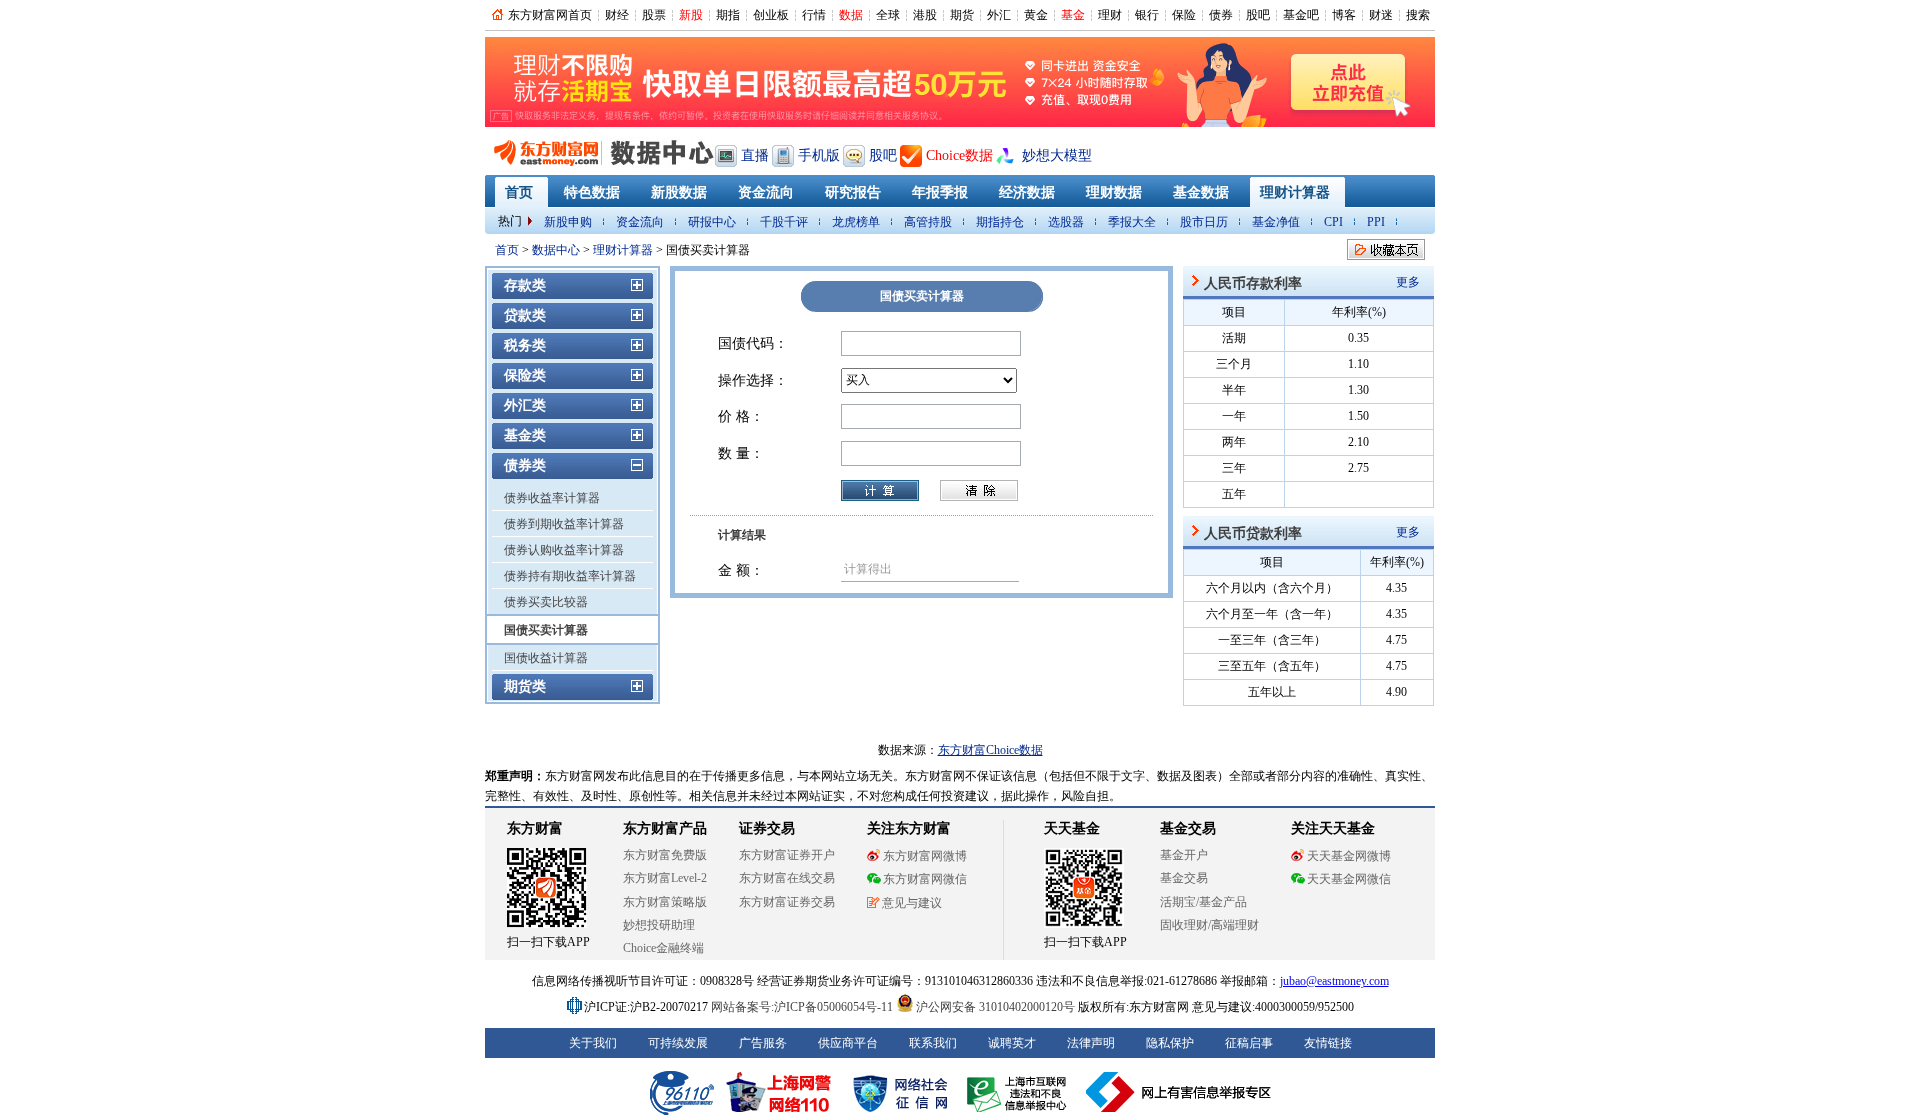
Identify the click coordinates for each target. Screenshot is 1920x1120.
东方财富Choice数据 (990, 750)
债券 (1221, 15)
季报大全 (1132, 222)
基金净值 (1276, 222)
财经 (617, 15)
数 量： (741, 453)
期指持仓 (1000, 222)
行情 (814, 15)
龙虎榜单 (856, 222)
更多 (1408, 282)
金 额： (741, 570)
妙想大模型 (1057, 155)
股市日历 (1204, 222)
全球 (888, 15)
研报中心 (712, 222)
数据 (851, 15)
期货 (962, 15)
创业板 (771, 15)
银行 (1147, 15)
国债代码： (753, 343)
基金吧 (1301, 15)
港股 (925, 15)
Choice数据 (959, 155)
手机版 (819, 155)
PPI (1376, 222)
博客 (1344, 15)
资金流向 (640, 222)
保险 (1184, 15)
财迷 (1381, 15)
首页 (507, 250)
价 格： (741, 416)
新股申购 (568, 222)
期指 (728, 15)
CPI (1333, 222)
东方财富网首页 (550, 15)
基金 (1073, 15)
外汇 (999, 15)
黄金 (1036, 15)
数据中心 (556, 250)
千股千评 (784, 222)
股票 (654, 15)
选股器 (1066, 222)
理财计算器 (623, 250)
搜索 (1418, 15)
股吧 (1258, 15)
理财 (1110, 15)
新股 (691, 15)
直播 (755, 155)
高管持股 (928, 222)
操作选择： (753, 380)
